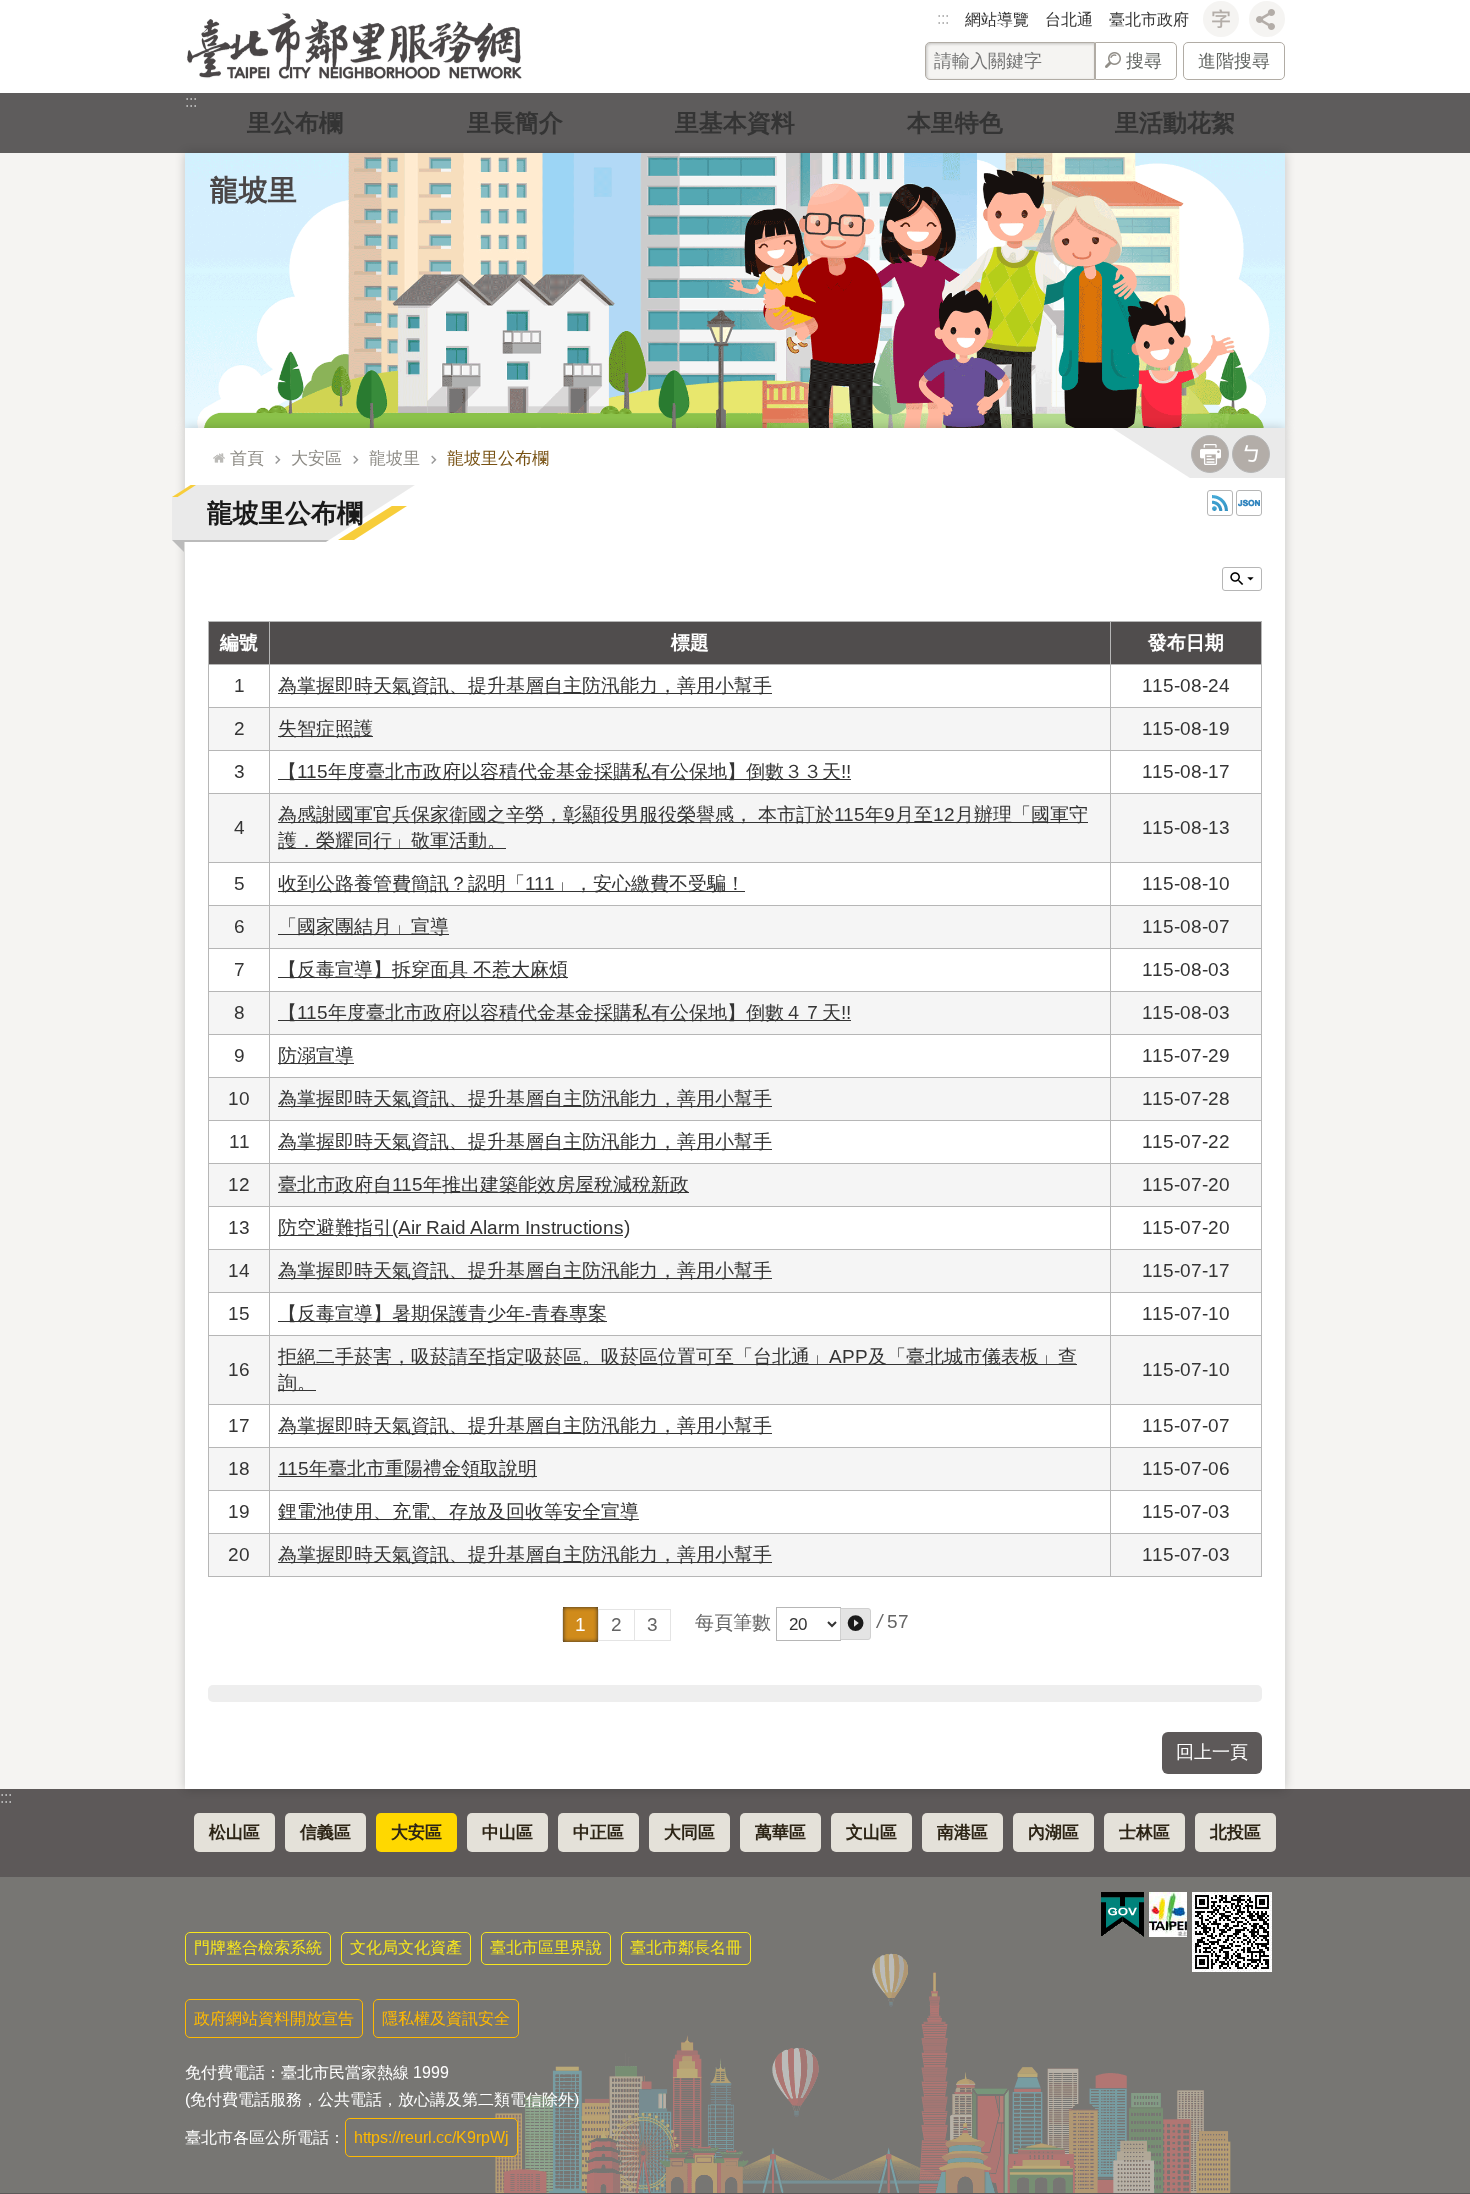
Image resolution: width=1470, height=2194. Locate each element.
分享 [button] (1267, 19)
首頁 (247, 458)
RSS (1220, 503)
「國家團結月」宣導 (363, 926)
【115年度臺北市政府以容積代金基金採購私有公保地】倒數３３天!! (564, 771)
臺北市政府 (1149, 19)
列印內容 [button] (1210, 454)
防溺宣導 (316, 1055)
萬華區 (780, 1832)
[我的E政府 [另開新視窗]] (1122, 1915)
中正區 (598, 1832)
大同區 (689, 1832)
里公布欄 (295, 122)
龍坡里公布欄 (498, 458)
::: (943, 18)
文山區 (871, 1832)
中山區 (507, 1832)
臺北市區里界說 (546, 1947)
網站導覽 (997, 19)
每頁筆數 (733, 1622)
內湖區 (1053, 1832)
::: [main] (214, 449)
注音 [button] (1251, 454)
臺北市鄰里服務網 (354, 46)
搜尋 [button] (1144, 61)
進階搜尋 (1234, 61)
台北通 (1069, 19)
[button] (855, 1624)
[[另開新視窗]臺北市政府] (1168, 1914)
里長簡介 (515, 122)
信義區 (325, 1832)
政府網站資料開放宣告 (274, 2018)
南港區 (962, 1832)
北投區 (1235, 1832)
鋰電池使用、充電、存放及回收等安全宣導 (458, 1511)
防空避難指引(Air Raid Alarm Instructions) (454, 1227)
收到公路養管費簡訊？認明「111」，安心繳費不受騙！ (511, 883)
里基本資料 (735, 122)
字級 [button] (1221, 19)
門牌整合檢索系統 (258, 1947)
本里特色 (955, 122)
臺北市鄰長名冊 (686, 1947)
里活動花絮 (1175, 122)
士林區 (1144, 1832)
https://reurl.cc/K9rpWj (431, 2137)
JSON (1249, 503)
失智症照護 (325, 728)
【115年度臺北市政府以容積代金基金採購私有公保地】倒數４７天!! (564, 1012)
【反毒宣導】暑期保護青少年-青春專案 (442, 1313)
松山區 (234, 1832)
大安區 (316, 458)
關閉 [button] (1242, 579)
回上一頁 (1212, 1752)
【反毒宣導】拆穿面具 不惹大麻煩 (423, 969)
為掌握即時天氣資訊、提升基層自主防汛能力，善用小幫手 (525, 685)
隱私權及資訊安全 (446, 2018)
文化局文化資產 (406, 1947)
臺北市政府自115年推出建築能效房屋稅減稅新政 (483, 1184)
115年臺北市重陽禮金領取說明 (407, 1468)
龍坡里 (394, 458)
